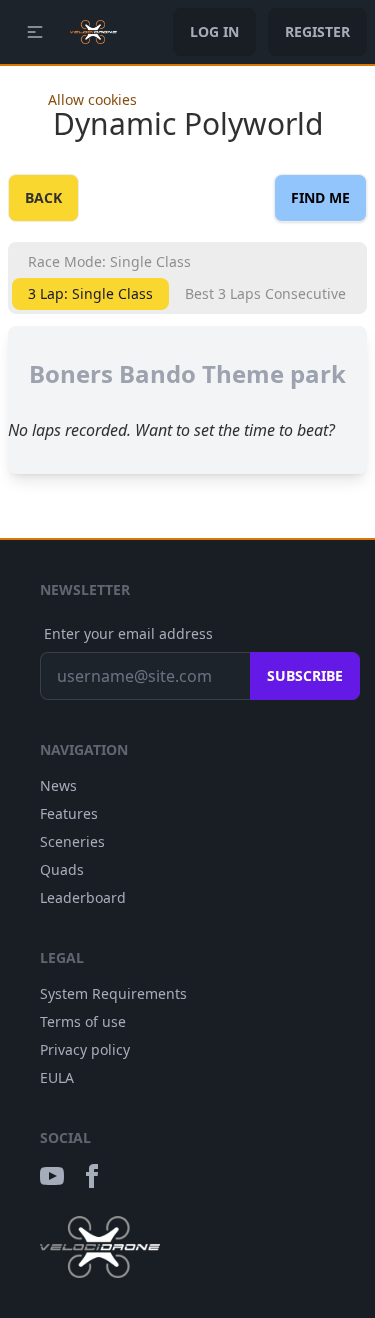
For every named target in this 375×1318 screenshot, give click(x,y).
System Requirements (113, 993)
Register (317, 31)
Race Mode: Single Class (109, 261)
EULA (57, 1077)
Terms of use (83, 1021)
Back (43, 197)
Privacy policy (85, 1049)
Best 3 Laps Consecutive (265, 293)
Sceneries (72, 841)
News (58, 785)
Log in (214, 31)
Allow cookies (92, 99)
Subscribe (305, 675)
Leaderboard (83, 897)
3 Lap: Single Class (90, 293)
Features (69, 813)
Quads (62, 869)
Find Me (320, 197)
